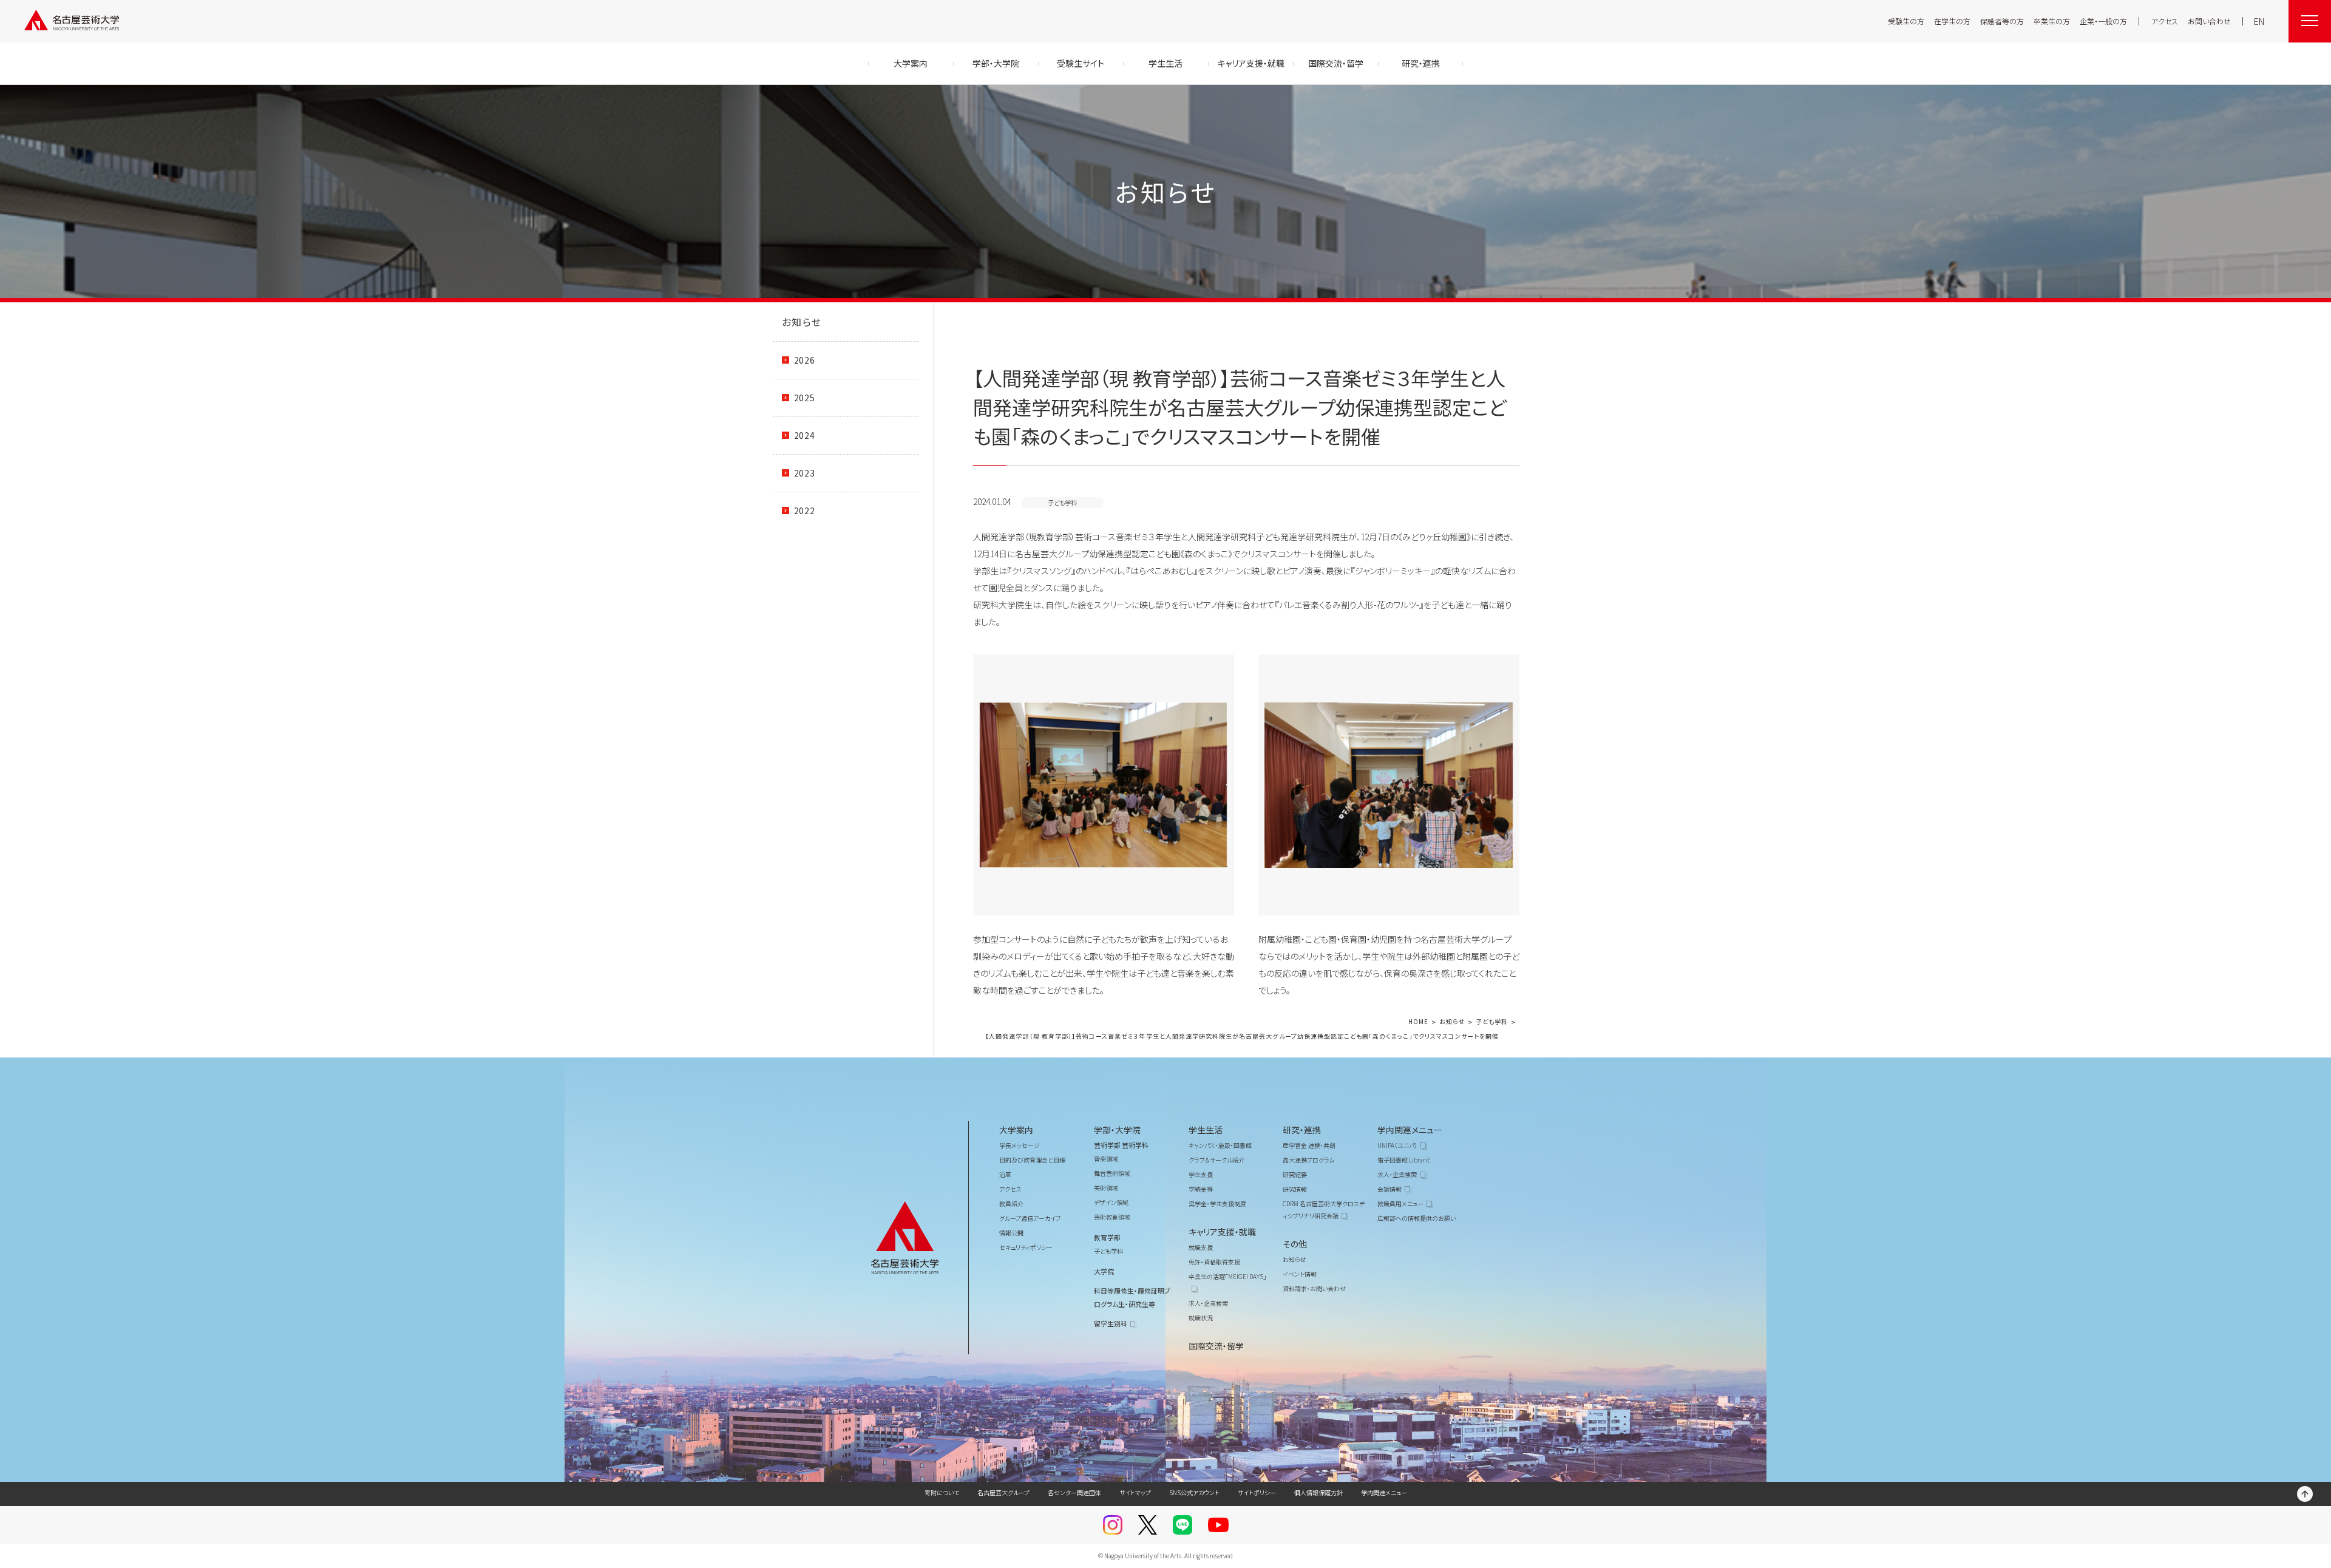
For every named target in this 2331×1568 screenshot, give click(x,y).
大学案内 (1016, 1130)
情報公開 (1011, 1233)
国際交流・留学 (1216, 1346)
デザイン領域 (1111, 1202)
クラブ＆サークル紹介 (1216, 1160)
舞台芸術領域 (1112, 1173)
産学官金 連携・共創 (1309, 1145)
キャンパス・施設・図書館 (1220, 1145)
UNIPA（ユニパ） (1397, 1145)
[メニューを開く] (2310, 21)
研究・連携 (1302, 1130)
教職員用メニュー (1400, 1203)
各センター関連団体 (1074, 1492)
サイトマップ (1135, 1492)
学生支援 (1201, 1174)
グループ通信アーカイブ (1030, 1218)
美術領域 (1106, 1188)
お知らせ (802, 322)
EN (2259, 21)
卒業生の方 (2052, 21)
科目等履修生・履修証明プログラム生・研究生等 (1132, 1297)
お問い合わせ (2209, 21)
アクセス (2165, 21)
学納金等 (1201, 1189)
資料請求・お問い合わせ (1314, 1288)
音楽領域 (1106, 1159)
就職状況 (1201, 1318)
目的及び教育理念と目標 (1032, 1160)
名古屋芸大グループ (1003, 1492)
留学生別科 (1111, 1323)
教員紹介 (1011, 1203)
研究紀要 (1295, 1174)
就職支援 (1201, 1247)
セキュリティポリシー (1026, 1247)
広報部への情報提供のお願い (1417, 1218)
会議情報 (1389, 1189)
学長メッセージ (1020, 1145)
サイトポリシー (1257, 1492)
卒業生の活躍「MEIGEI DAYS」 (1227, 1276)
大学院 (1104, 1271)
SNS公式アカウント (1194, 1492)
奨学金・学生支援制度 (1217, 1203)
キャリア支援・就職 (1222, 1232)
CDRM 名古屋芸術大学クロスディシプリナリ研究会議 (1324, 1210)
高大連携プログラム (1308, 1160)
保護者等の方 (2002, 21)
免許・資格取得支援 (1214, 1262)
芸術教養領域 (1112, 1217)
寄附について (942, 1492)
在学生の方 (1952, 21)
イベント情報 (1300, 1274)
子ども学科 (1492, 1022)
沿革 (1005, 1174)
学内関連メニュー (1410, 1130)
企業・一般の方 (2103, 21)
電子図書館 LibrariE (1404, 1160)
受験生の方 (1906, 21)
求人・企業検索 (1208, 1303)
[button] (1104, 785)
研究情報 (1295, 1189)
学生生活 (1206, 1130)
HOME (1418, 1022)
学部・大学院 (1117, 1130)
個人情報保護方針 (1318, 1492)
